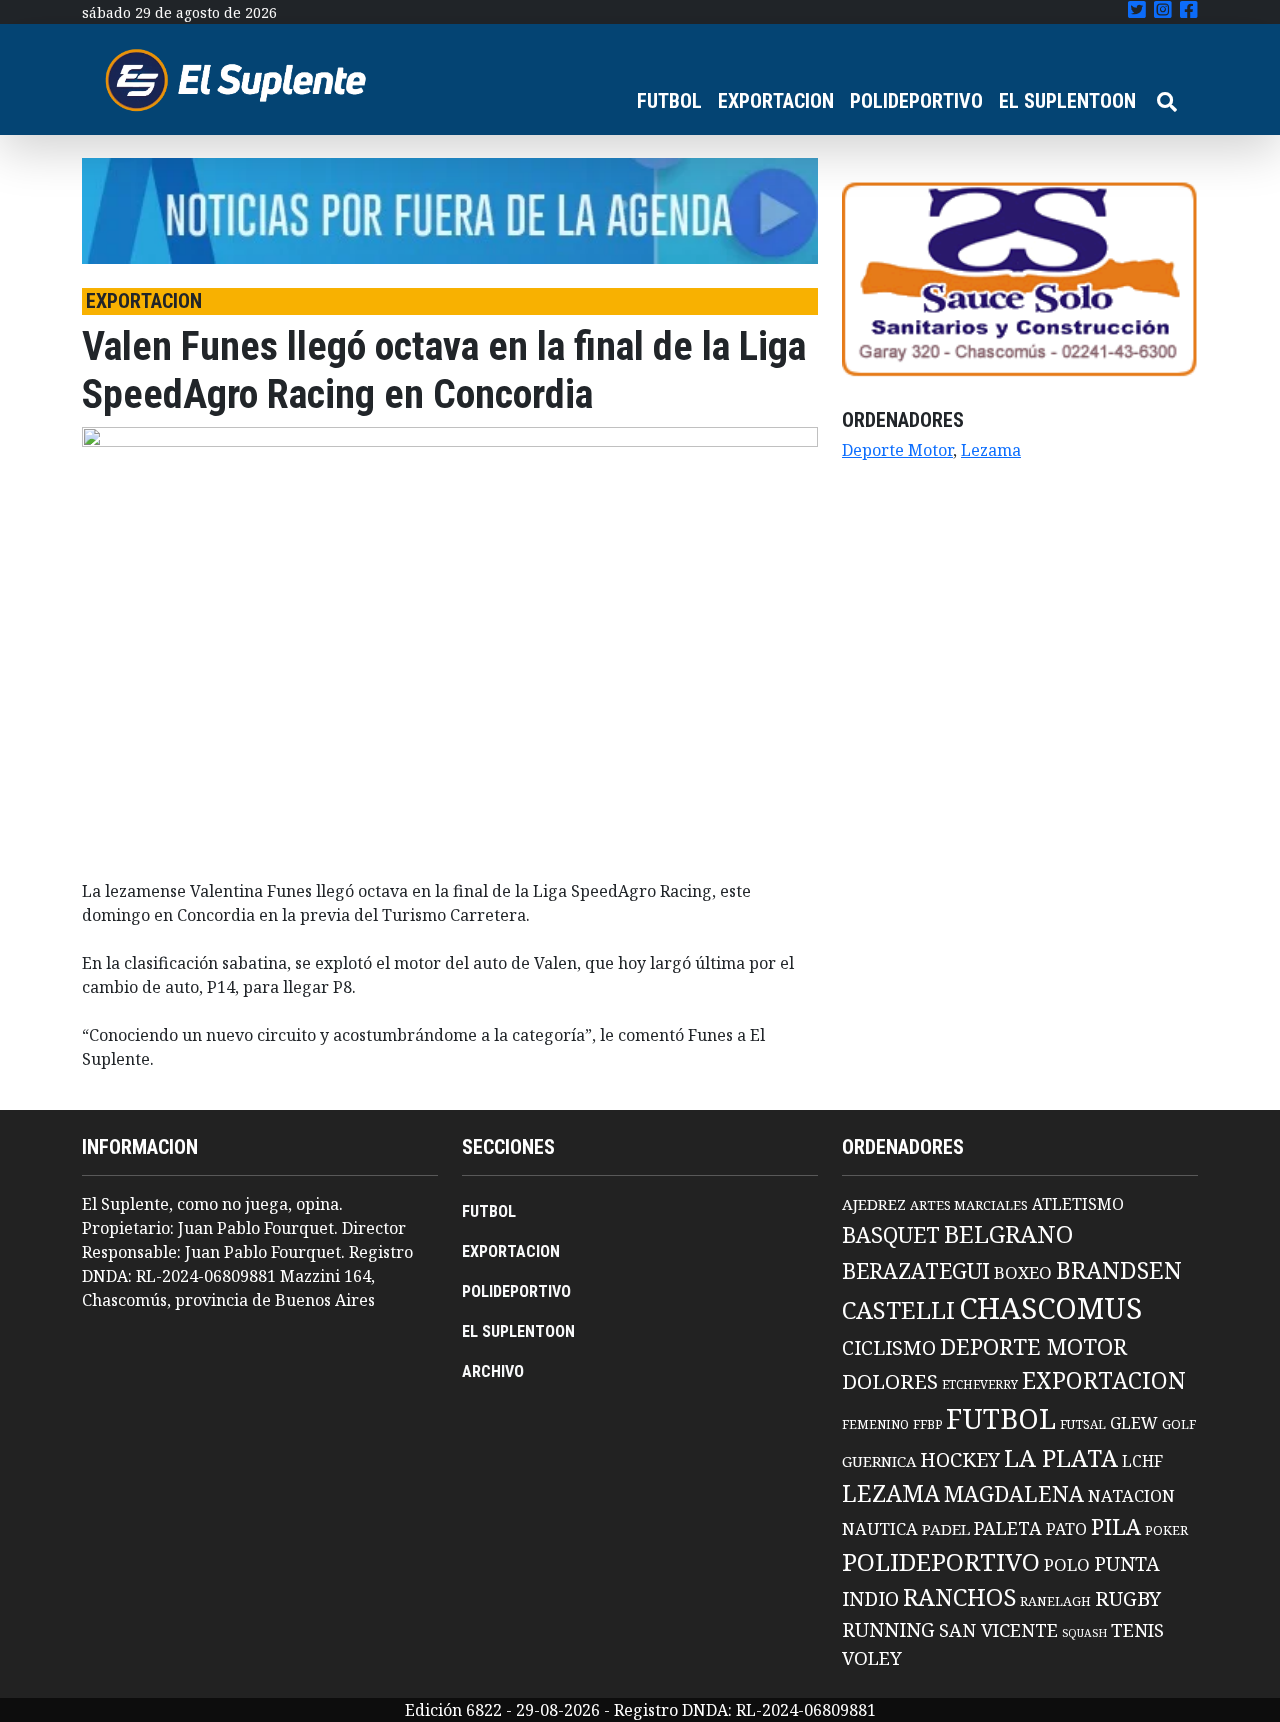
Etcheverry (980, 1384)
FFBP (927, 1424)
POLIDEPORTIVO (916, 101)
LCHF (1142, 1461)
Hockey (960, 1459)
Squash (1084, 1633)
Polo (1067, 1564)
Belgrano (1008, 1234)
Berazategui (916, 1270)
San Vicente (998, 1630)
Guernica (879, 1461)
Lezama (991, 450)
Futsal (1083, 1424)
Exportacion (1104, 1380)
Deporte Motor (897, 450)
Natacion (1131, 1495)
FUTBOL (669, 101)
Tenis (1137, 1629)
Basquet (891, 1234)
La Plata (1061, 1457)
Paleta (1008, 1528)
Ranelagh (1055, 1601)
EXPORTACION (776, 101)
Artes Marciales (969, 1205)
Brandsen (1119, 1270)
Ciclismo (889, 1347)
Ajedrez (874, 1204)
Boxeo (1023, 1272)
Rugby (1128, 1598)
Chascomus (1050, 1308)
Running (888, 1629)
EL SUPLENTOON (1067, 101)
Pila (1116, 1526)
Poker (1166, 1530)
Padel (946, 1529)
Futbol (1001, 1418)
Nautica (880, 1528)
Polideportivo (941, 1561)
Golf (1179, 1424)
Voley (872, 1657)
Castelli (898, 1310)
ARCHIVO (493, 1371)
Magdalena (1014, 1493)
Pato (1066, 1529)
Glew (1134, 1423)
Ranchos (959, 1597)
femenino (875, 1424)
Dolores (890, 1381)
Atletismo (1078, 1204)
